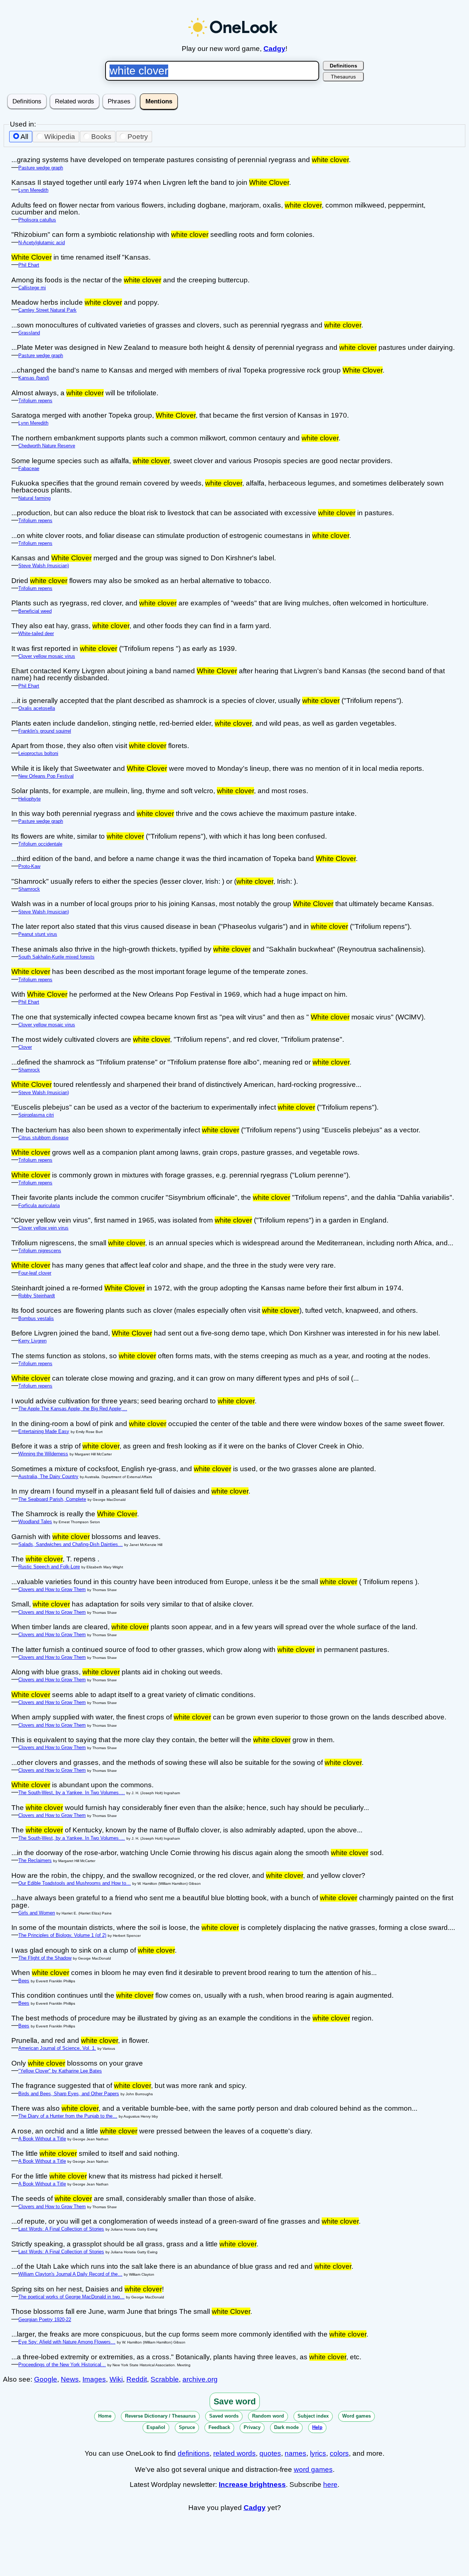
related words (234, 2453)
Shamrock (29, 889)
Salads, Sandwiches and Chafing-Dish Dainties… (71, 1544)
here (330, 2485)
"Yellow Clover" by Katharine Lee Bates (60, 2071)
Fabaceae (29, 468)
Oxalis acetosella (37, 708)
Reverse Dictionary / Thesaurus (160, 2416)
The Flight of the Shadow (45, 1958)
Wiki (116, 2379)
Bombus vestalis (36, 1318)
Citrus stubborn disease (43, 1138)
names (296, 2453)
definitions (194, 2453)
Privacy (252, 2427)
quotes (270, 2453)
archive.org (200, 2379)
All (24, 137)
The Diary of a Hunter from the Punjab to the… (68, 2116)
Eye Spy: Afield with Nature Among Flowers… (67, 2342)
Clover (25, 1047)
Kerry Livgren (32, 1341)
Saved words (224, 2416)
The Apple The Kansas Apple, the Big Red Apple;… (73, 1409)
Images (94, 2379)
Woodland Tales (35, 1522)
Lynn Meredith (33, 190)
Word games (357, 2416)
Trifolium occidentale (40, 844)
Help (317, 2427)
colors (339, 2453)
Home (105, 2416)
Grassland (29, 333)
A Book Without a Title (42, 2139)
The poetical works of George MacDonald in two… (71, 2297)
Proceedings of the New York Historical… (62, 2365)
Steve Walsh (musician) (44, 566)
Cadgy (274, 49)
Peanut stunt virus (38, 934)
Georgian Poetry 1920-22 (45, 2320)
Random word (268, 2416)
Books (101, 137)
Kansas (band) (34, 378)
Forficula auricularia (39, 1205)
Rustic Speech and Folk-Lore (49, 1567)
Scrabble (165, 2379)
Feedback (219, 2427)
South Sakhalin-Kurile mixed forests (56, 957)
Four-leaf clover (35, 1273)
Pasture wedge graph (41, 168)
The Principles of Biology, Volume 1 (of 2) (62, 1935)
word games (313, 2469)
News (70, 2379)
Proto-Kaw (29, 866)
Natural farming (34, 498)
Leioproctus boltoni (38, 753)
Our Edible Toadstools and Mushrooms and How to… (75, 1883)
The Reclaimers (35, 1860)
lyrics (318, 2453)
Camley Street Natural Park (47, 310)
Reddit (137, 2379)
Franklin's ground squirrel (45, 731)
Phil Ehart (29, 265)
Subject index (313, 2416)
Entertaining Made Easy (44, 1431)
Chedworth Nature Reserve (47, 446)
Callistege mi (32, 288)
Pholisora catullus (37, 220)
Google (46, 2379)
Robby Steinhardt (37, 1296)
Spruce (187, 2427)
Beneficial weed (35, 611)
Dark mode (286, 2427)
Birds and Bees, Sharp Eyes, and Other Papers (69, 2094)
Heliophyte (29, 799)
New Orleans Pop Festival (46, 776)
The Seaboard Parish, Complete (52, 1499)
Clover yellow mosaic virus (47, 656)
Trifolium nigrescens (40, 1251)
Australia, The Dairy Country (48, 1476)
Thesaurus (343, 77)
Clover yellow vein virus (43, 1228)
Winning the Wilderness (43, 1454)
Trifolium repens (35, 401)
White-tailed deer (36, 633)
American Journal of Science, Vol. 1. (57, 2048)
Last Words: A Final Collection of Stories (61, 2229)
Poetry (138, 137)
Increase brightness (252, 2485)
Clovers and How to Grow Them (52, 1589)
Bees (24, 1981)
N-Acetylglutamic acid (42, 243)
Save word (235, 2401)
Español (156, 2427)
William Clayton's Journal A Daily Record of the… (70, 2274)
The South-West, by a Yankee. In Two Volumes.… (72, 1793)
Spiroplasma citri (36, 1115)
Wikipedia (60, 137)
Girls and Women (37, 1913)
